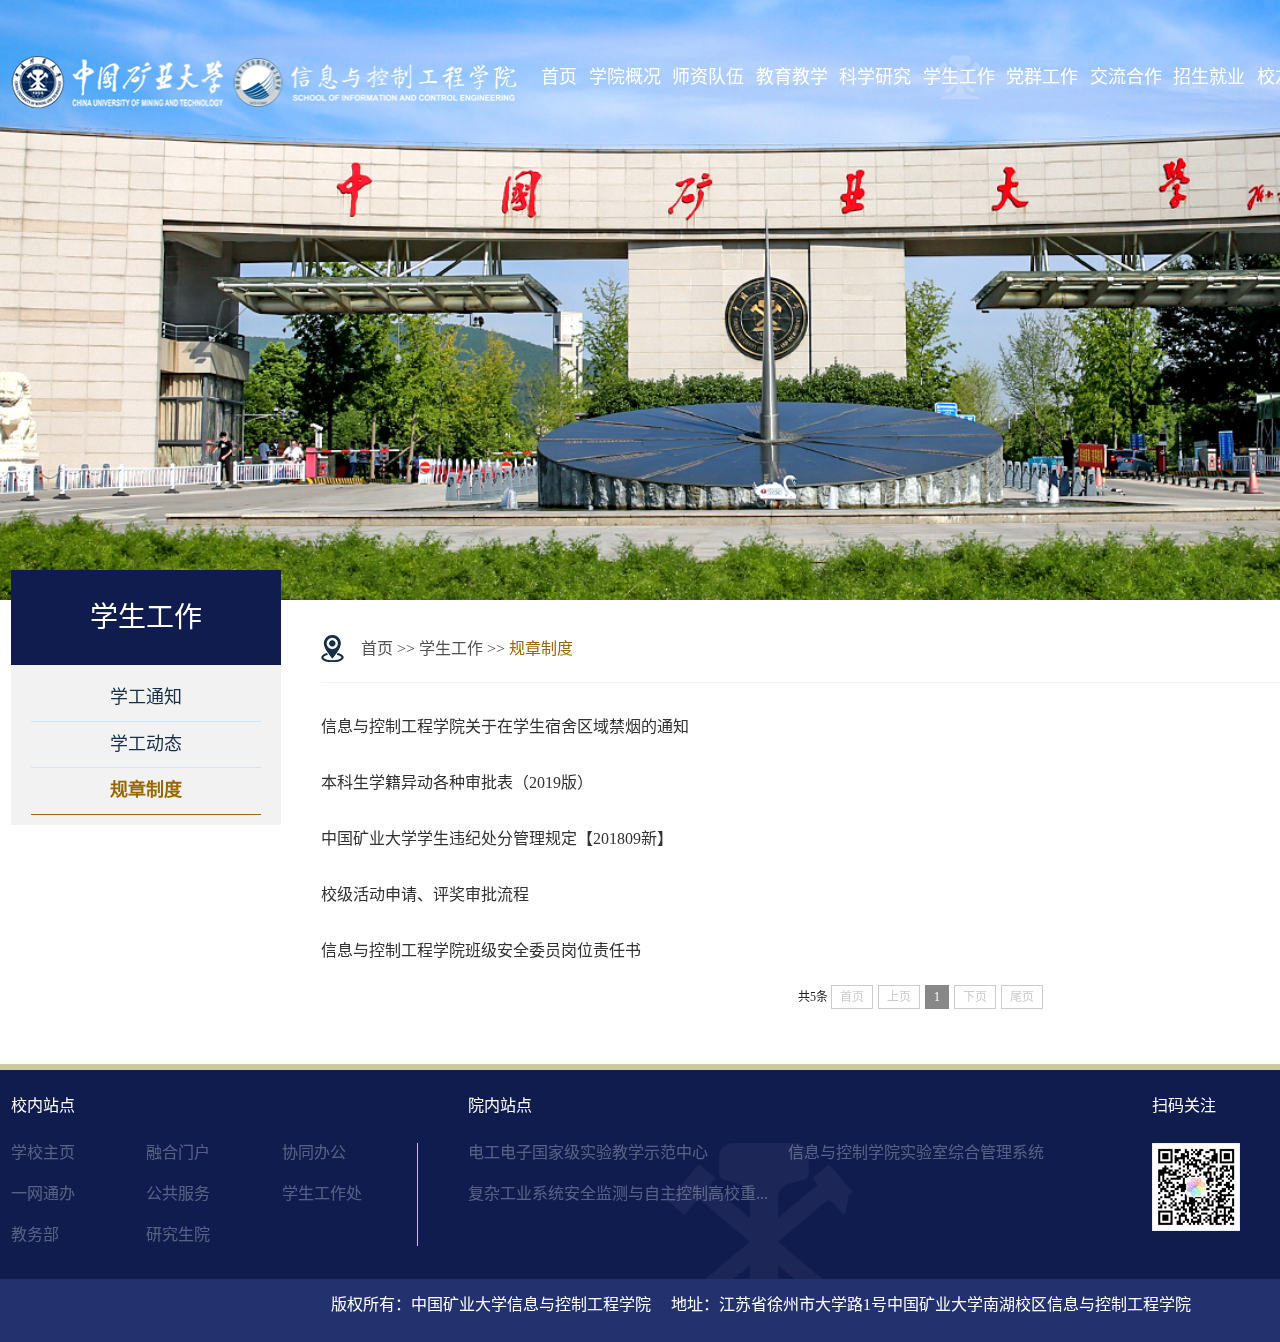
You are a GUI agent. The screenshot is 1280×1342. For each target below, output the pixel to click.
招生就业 (1209, 77)
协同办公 (314, 1152)
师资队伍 (708, 77)
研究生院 (178, 1234)
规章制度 (146, 790)
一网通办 (43, 1193)
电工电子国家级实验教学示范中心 (588, 1152)
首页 (559, 77)
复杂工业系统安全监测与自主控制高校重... (618, 1193)
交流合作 (1126, 77)
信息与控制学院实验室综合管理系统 (916, 1152)
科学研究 (875, 77)
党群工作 (1042, 77)
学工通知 (146, 697)
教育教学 (792, 77)
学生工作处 (322, 1193)
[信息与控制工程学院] (266, 78)
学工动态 (146, 744)
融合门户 (178, 1152)
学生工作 (959, 77)
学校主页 (43, 1152)
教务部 (35, 1234)
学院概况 (625, 77)
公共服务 (178, 1193)
